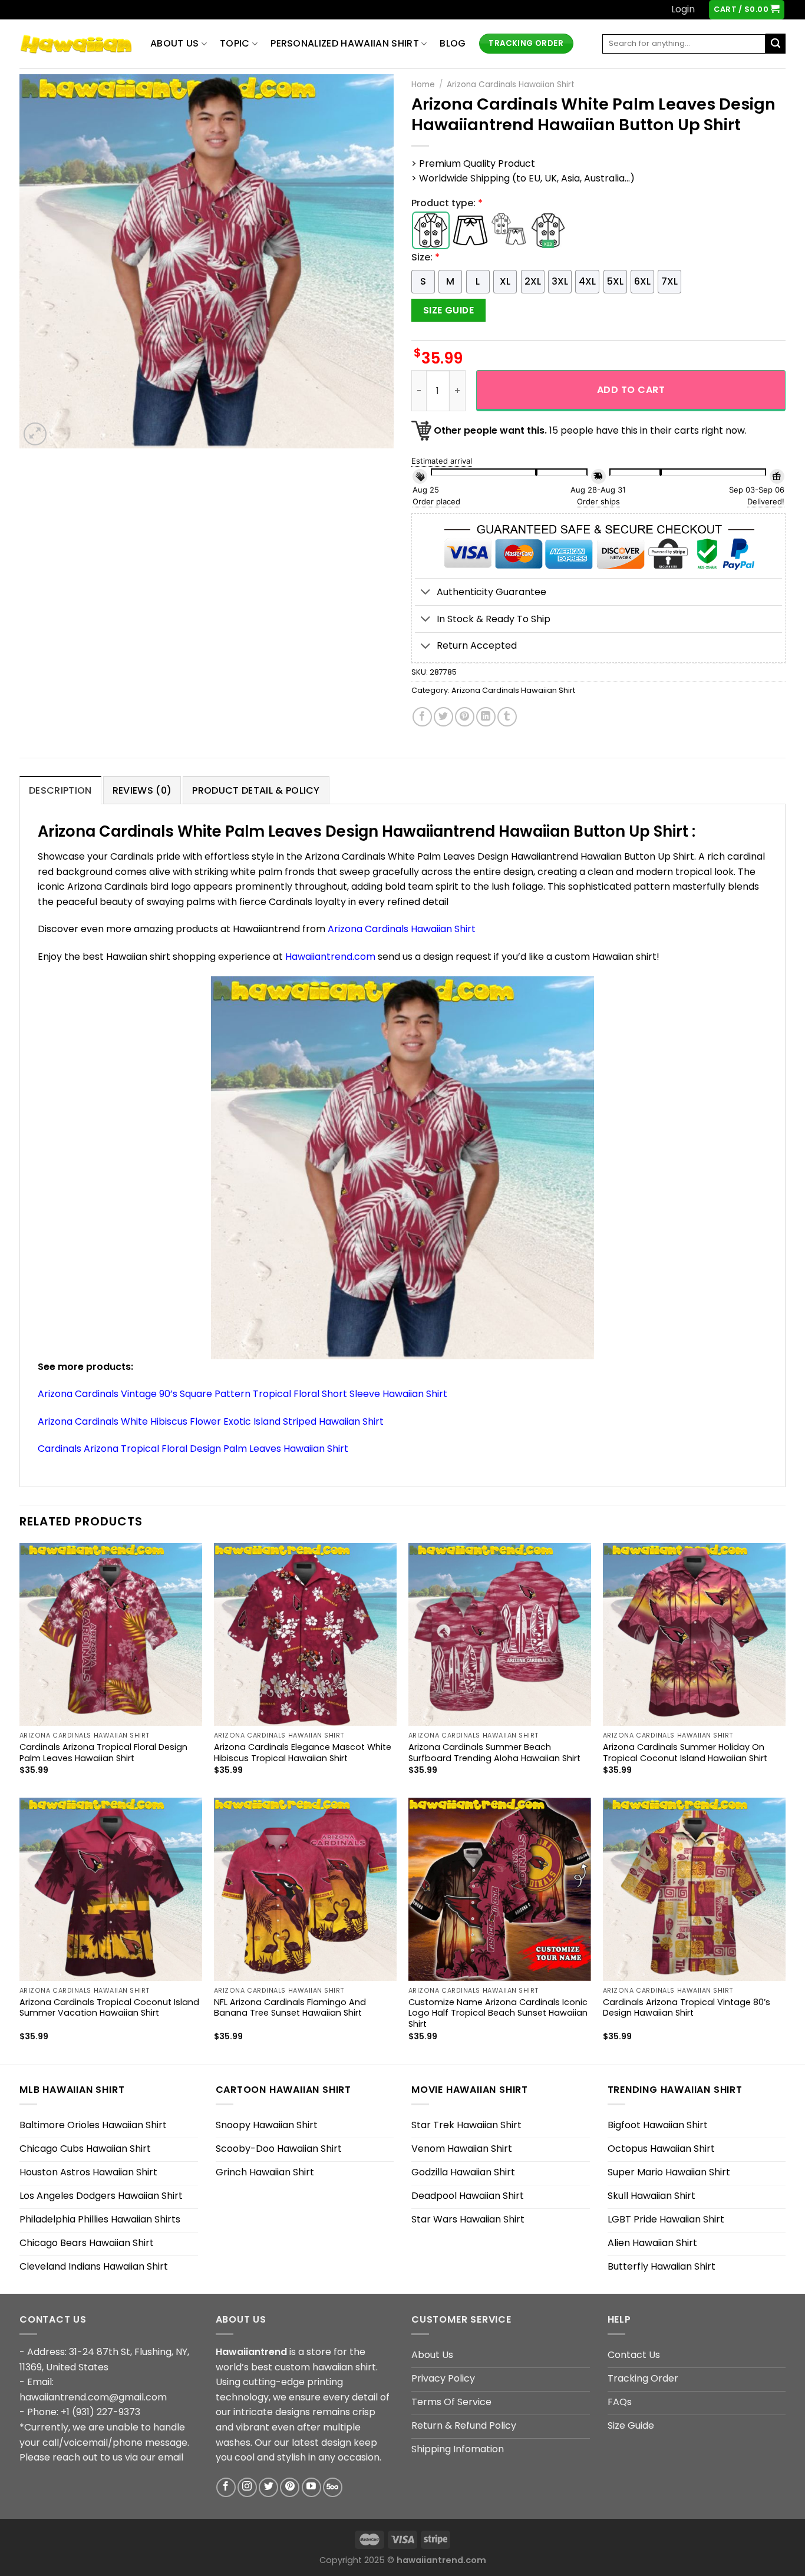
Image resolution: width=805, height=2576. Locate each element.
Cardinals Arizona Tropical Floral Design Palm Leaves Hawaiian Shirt (193, 1449)
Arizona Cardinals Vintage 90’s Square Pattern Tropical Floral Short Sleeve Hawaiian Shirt (243, 1394)
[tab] (60, 790)
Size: (425, 257)
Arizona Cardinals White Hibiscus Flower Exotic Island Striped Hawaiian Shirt (211, 1421)
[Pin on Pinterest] (465, 717)
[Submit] (776, 44)
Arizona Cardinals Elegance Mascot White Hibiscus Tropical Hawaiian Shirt (303, 1753)
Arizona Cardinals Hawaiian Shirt (511, 85)
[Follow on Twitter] (268, 2487)
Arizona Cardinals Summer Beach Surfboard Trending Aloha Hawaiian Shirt (494, 1753)
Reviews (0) (142, 790)
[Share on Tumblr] (507, 717)
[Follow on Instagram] (247, 2487)
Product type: (447, 203)
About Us (175, 43)
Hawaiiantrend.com (330, 957)
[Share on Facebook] (422, 717)
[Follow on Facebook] (226, 2487)
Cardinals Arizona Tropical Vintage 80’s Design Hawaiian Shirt (687, 2008)
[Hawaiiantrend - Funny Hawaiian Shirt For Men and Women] (76, 44)
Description (60, 790)
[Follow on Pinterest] (290, 2487)
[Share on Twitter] (443, 717)
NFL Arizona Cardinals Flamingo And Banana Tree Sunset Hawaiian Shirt (290, 2008)
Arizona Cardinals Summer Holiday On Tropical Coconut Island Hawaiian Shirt (685, 1753)
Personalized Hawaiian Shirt (345, 43)
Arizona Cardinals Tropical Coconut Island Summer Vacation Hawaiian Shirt (109, 2008)
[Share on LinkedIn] (486, 717)
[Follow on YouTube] (311, 2487)
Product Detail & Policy (256, 790)
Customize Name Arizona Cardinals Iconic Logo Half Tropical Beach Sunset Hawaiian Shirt (498, 2013)
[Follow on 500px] (333, 2487)
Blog (453, 43)
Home (423, 85)
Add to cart (631, 390)
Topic (235, 43)
